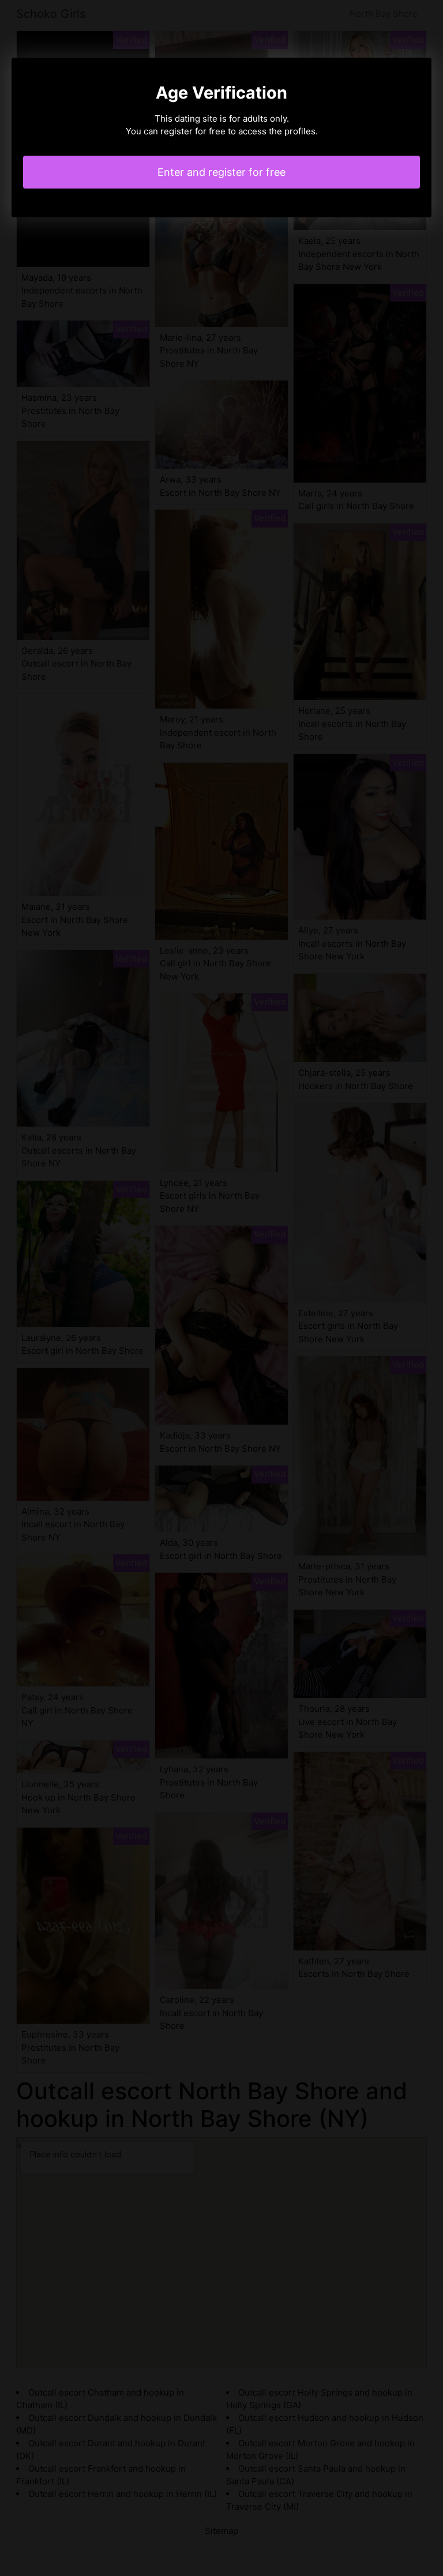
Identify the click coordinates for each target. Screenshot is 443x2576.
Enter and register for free (221, 172)
